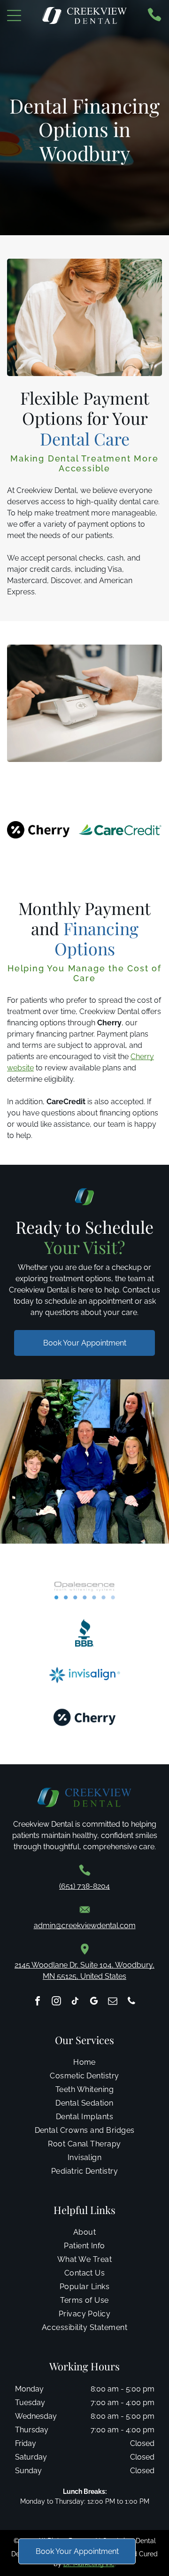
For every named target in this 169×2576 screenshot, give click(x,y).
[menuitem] (84, 2065)
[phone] (131, 2002)
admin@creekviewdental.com (85, 1926)
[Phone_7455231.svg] (154, 19)
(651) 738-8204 (84, 1886)
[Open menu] (14, 15)
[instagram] (56, 2002)
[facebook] (38, 2002)
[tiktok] (75, 2002)
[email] (113, 2002)
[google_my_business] (94, 2002)
